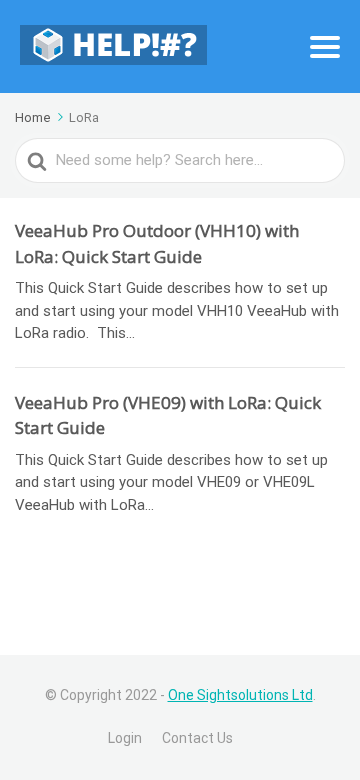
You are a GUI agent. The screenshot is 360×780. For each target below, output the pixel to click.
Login (125, 738)
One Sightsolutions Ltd (240, 695)
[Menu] (325, 47)
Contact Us (197, 738)
